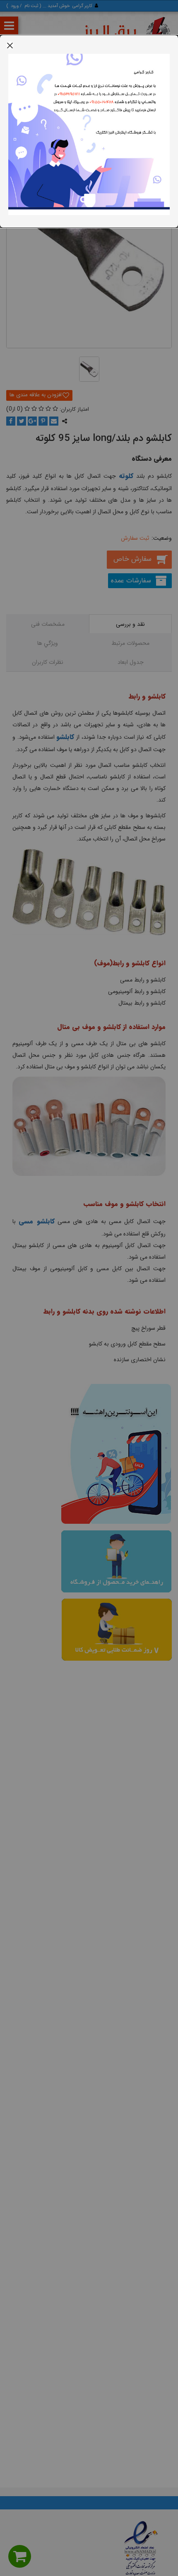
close (10, 45)
